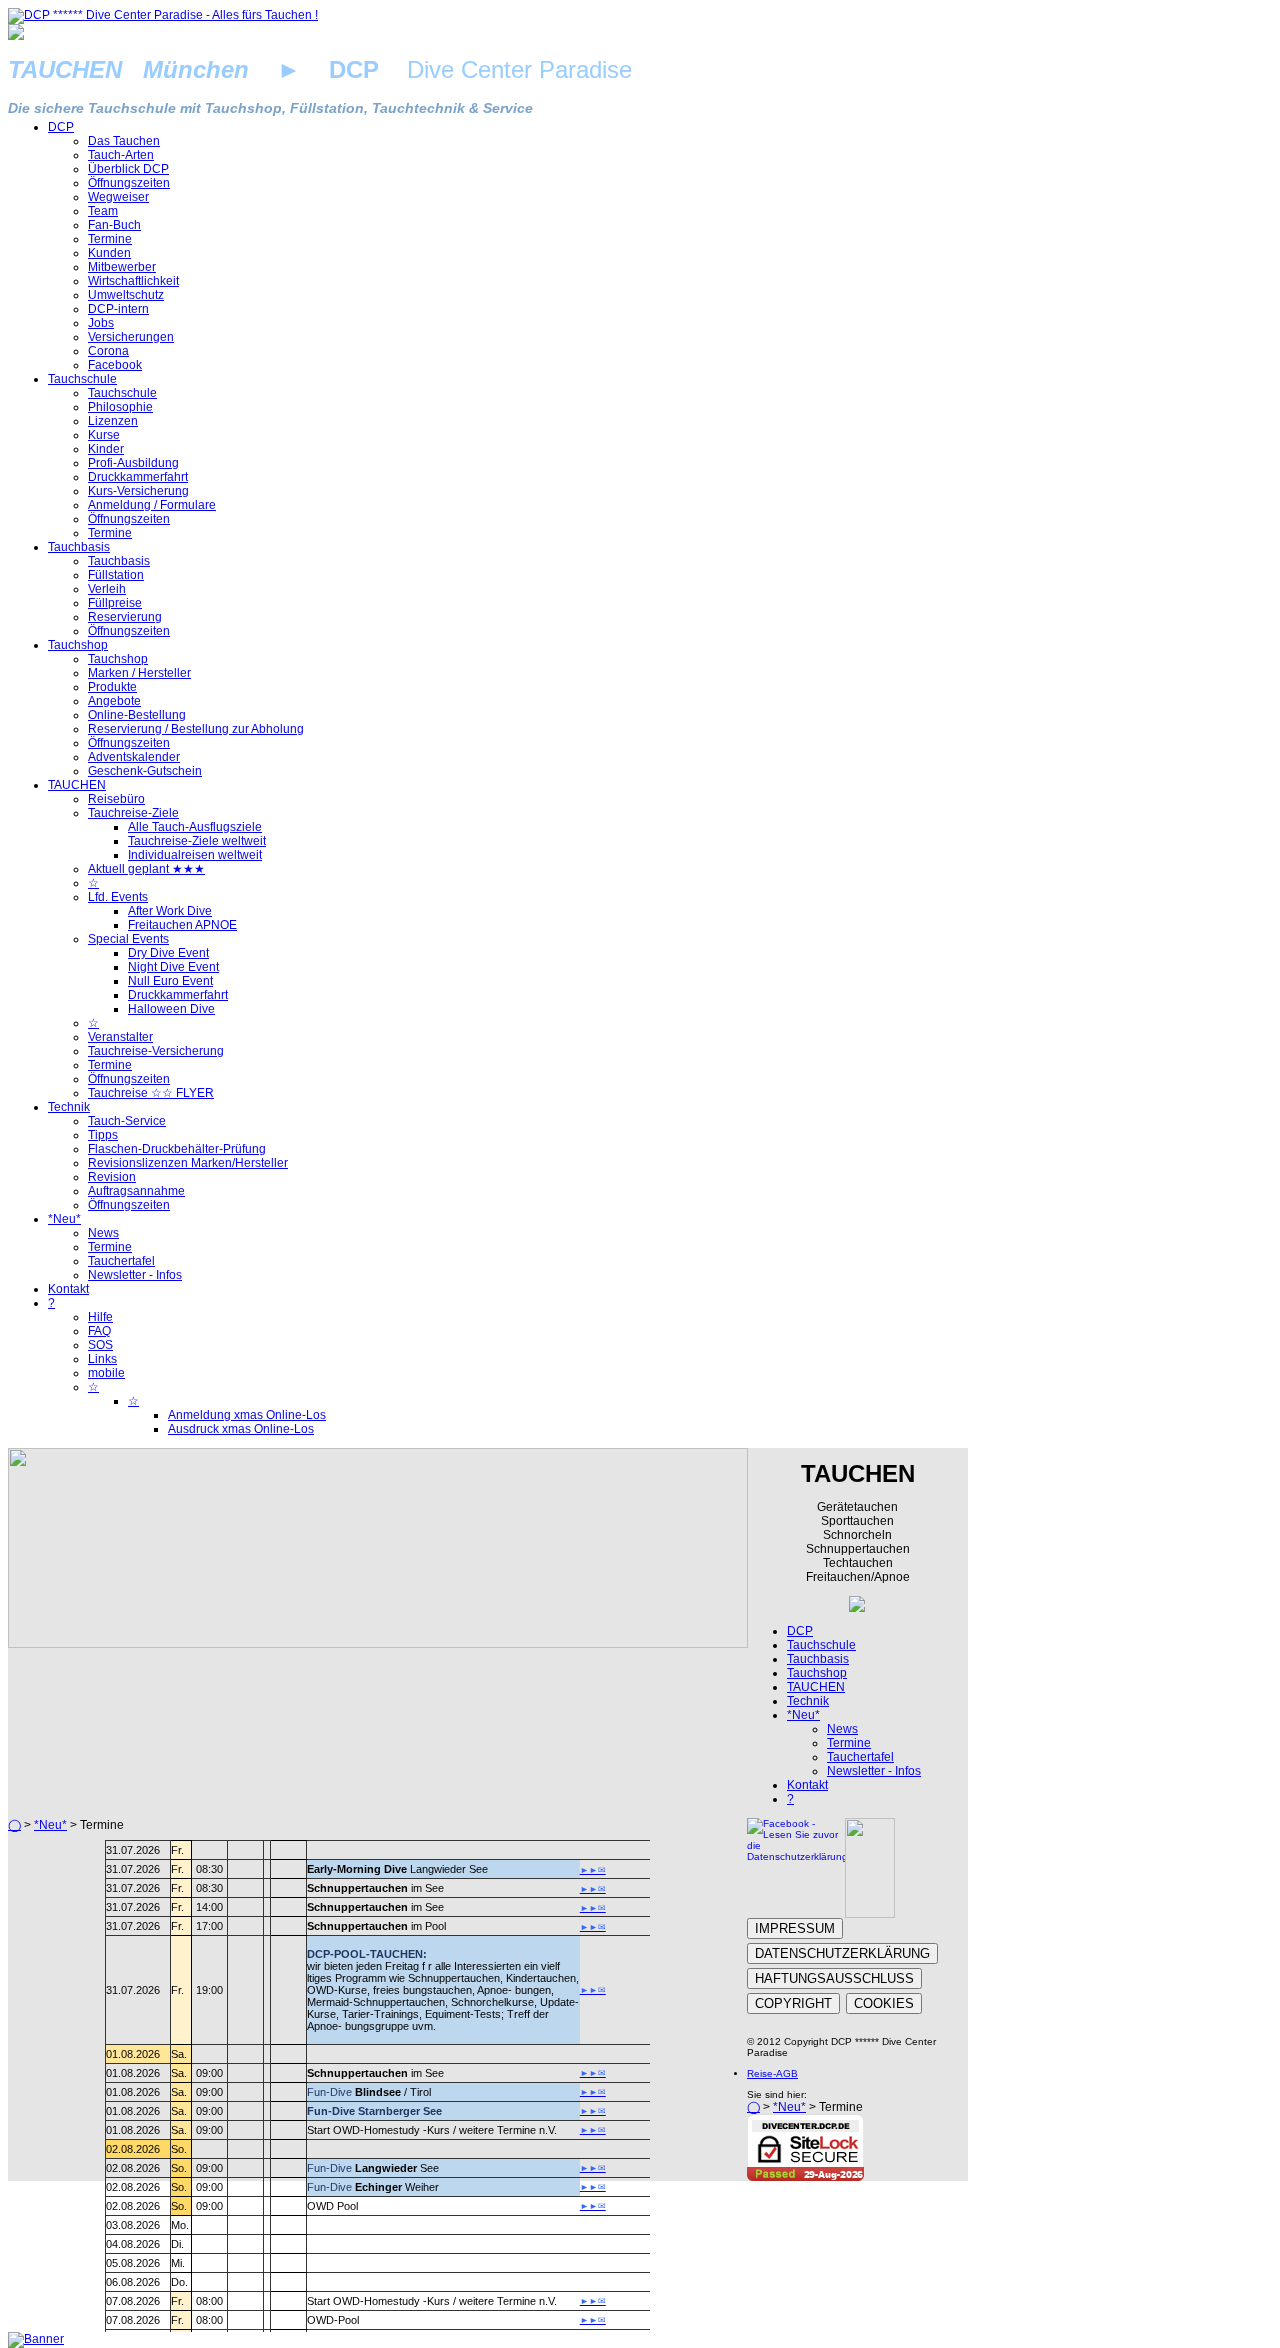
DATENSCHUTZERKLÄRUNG (842, 1953)
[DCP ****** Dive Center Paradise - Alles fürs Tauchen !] (163, 15)
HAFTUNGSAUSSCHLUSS (834, 1978)
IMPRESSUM (795, 1928)
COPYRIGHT (793, 2003)
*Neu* (50, 1825)
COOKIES (884, 2003)
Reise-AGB (772, 2073)
